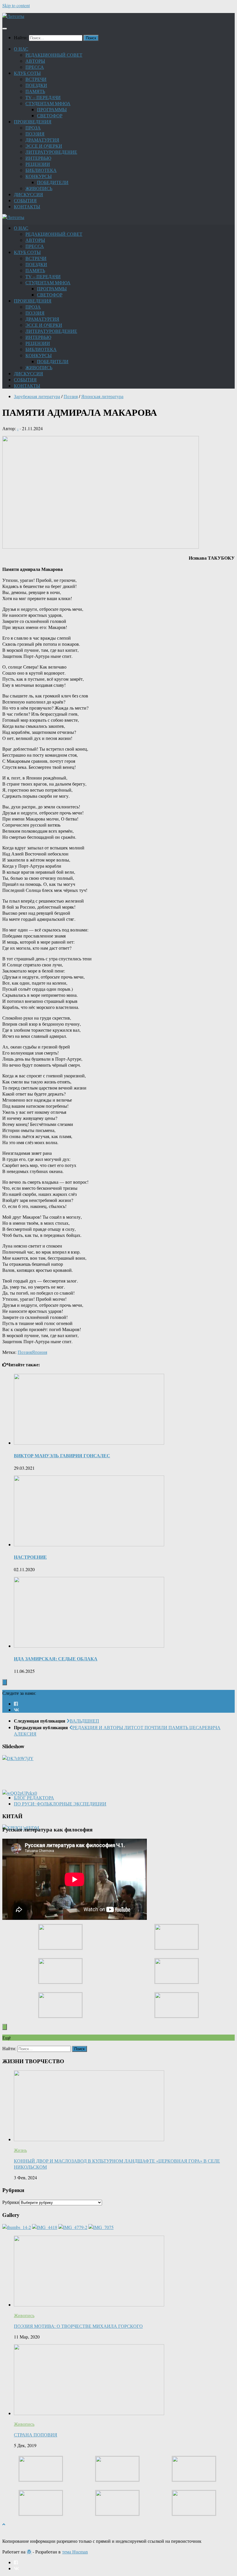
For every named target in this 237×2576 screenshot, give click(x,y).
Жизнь (20, 2150)
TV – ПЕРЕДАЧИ (43, 97)
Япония (39, 1352)
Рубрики (11, 2202)
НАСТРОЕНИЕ (30, 1557)
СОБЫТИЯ (25, 200)
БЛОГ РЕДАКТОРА (34, 1798)
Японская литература (102, 396)
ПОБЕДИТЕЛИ (53, 182)
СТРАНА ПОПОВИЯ (36, 2435)
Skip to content (16, 5)
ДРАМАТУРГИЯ (42, 140)
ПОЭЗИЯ (35, 134)
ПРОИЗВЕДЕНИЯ (33, 121)
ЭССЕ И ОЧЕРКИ (44, 146)
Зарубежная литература (37, 396)
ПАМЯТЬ (35, 91)
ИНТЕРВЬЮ (38, 158)
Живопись (24, 2315)
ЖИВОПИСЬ (39, 188)
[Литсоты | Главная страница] (13, 16)
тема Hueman (75, 2552)
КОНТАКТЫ (27, 206)
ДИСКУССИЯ (28, 194)
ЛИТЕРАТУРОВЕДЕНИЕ (51, 152)
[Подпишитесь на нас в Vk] (16, 1710)
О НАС (21, 49)
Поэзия (71, 396)
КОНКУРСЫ (39, 176)
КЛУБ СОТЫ (27, 73)
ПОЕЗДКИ (36, 85)
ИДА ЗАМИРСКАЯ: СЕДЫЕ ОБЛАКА (56, 1659)
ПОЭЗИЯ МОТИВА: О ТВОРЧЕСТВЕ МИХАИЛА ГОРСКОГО (78, 2326)
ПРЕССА (35, 67)
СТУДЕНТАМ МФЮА (48, 103)
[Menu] (5, 29)
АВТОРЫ (35, 61)
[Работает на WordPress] (29, 2552)
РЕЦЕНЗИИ (38, 164)
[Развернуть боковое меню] (5, 1682)
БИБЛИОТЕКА (41, 170)
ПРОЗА (33, 128)
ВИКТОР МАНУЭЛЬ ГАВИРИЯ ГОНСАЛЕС (62, 1455)
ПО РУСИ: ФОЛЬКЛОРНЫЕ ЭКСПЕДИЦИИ (60, 1804)
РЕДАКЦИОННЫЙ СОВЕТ (54, 55)
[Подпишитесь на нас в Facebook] (16, 1704)
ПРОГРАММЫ (52, 109)
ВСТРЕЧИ (36, 79)
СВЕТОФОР (50, 115)
